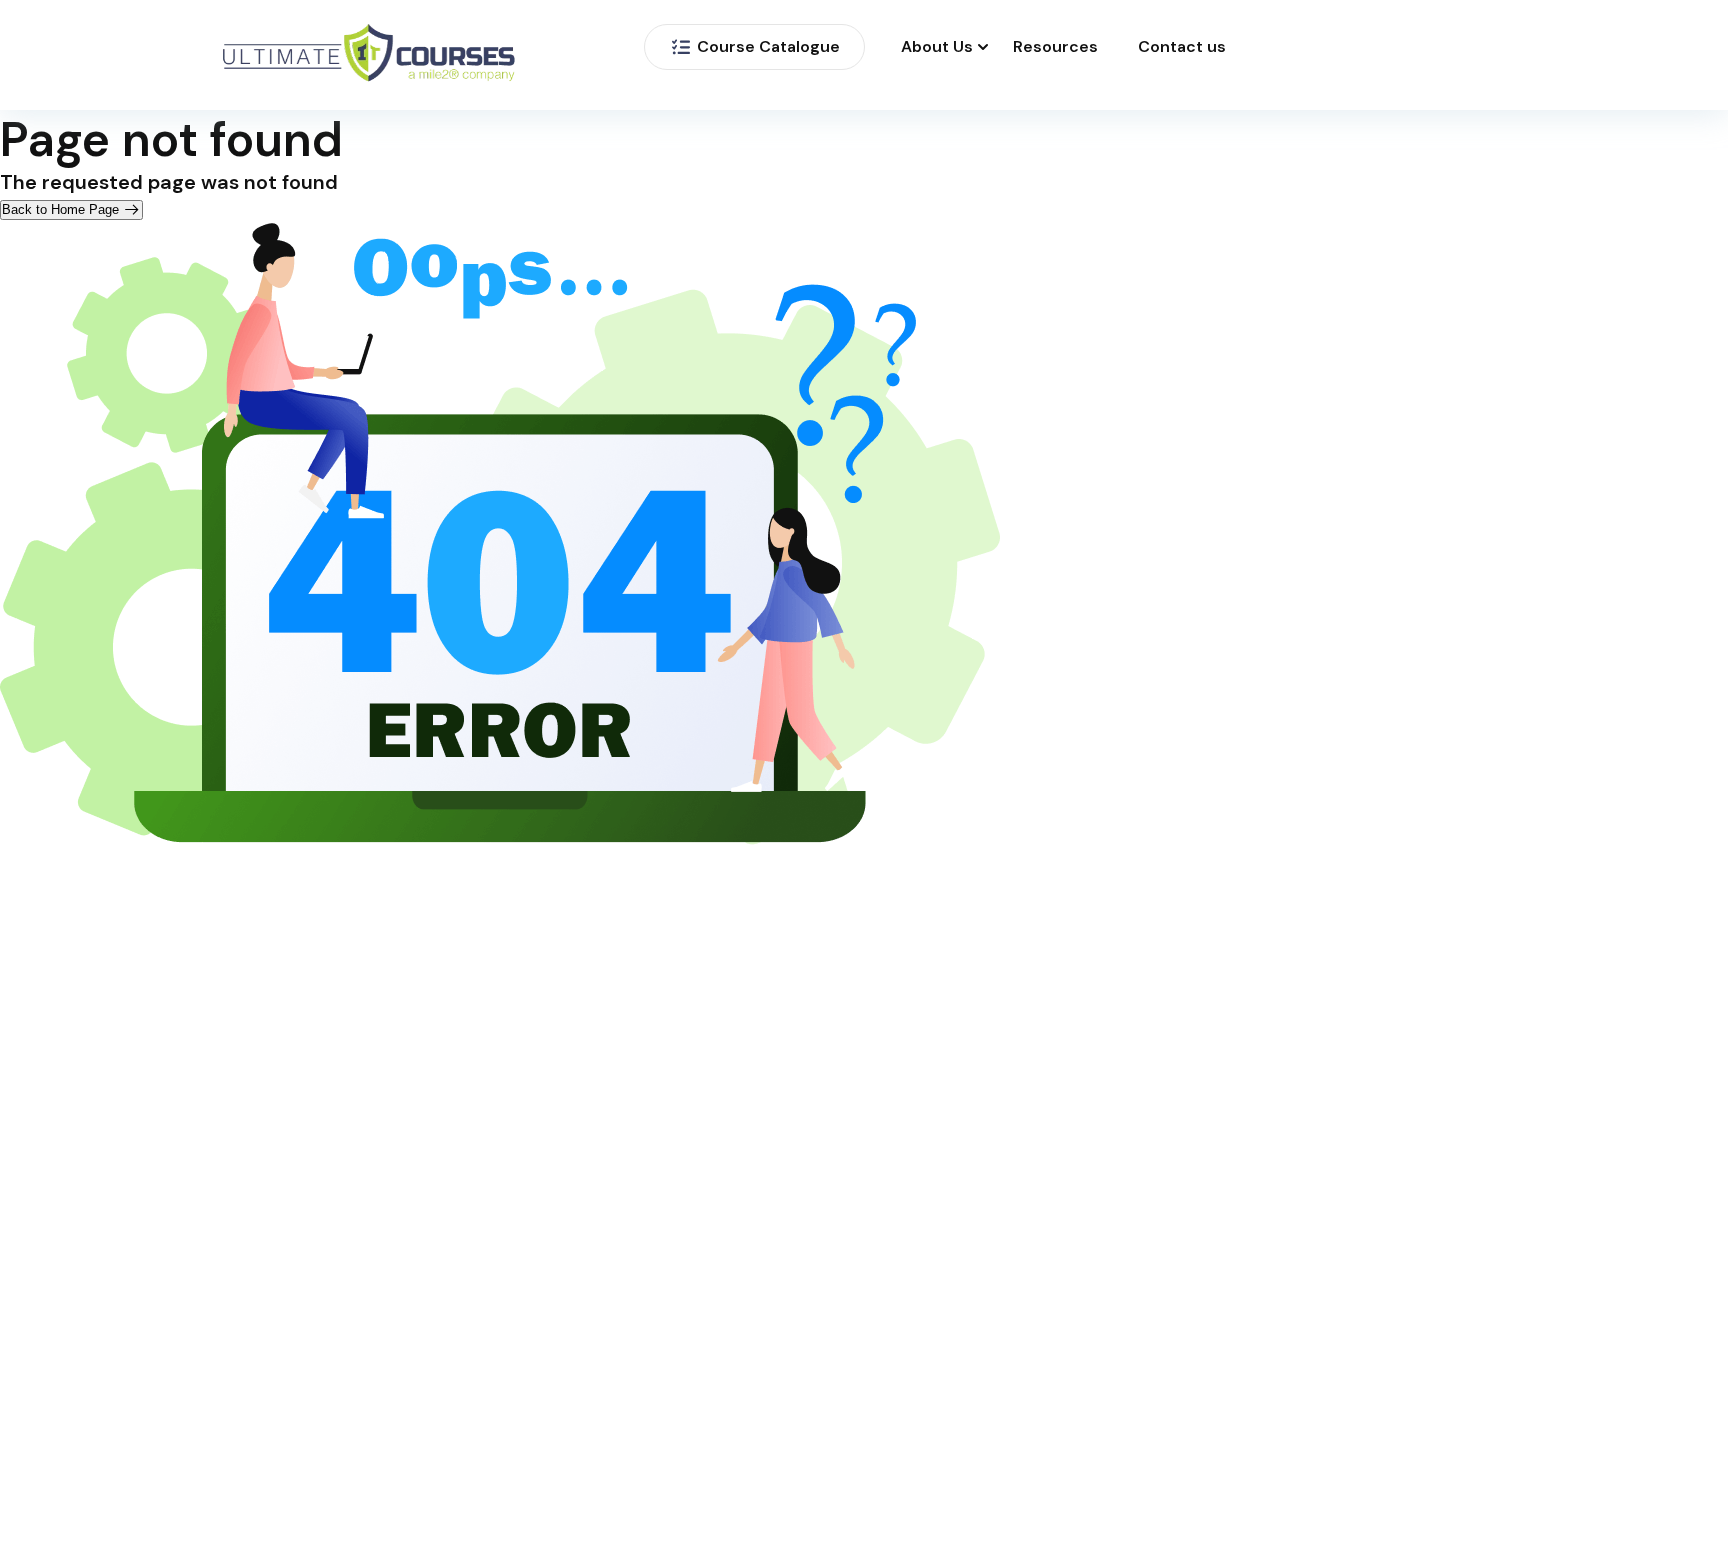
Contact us (1182, 47)
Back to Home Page (62, 209)
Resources (1055, 47)
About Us (937, 47)
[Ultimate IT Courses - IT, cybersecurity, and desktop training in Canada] (369, 55)
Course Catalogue (768, 46)
